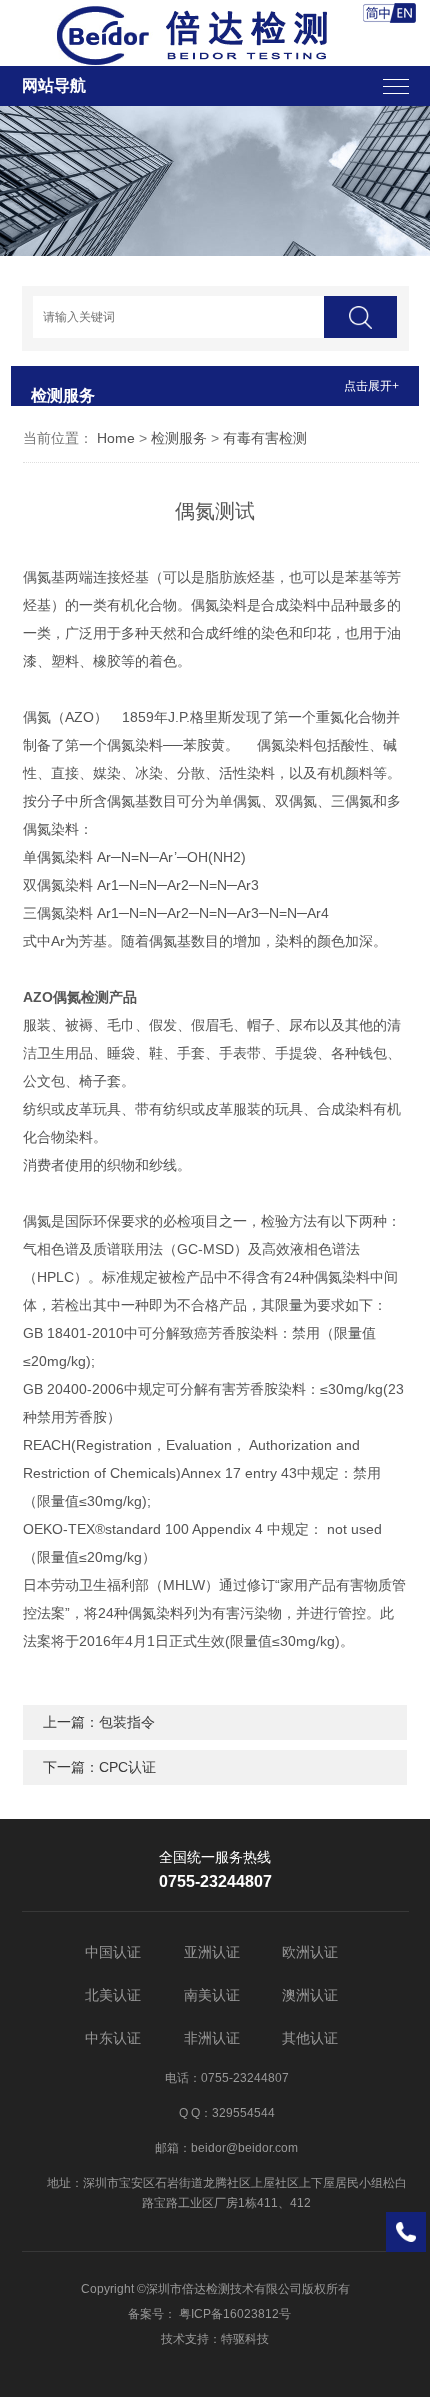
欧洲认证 (310, 1952)
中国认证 (113, 1952)
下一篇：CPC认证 (99, 1767)
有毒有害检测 (265, 438)
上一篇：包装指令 (99, 1722)
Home (116, 438)
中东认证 (113, 2038)
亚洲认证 (212, 1952)
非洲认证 (212, 2038)
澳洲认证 (310, 1995)
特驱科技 (245, 2339)
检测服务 (179, 438)
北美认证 (113, 1995)
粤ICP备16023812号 (235, 2314)
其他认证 (310, 2038)
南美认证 (212, 1995)
